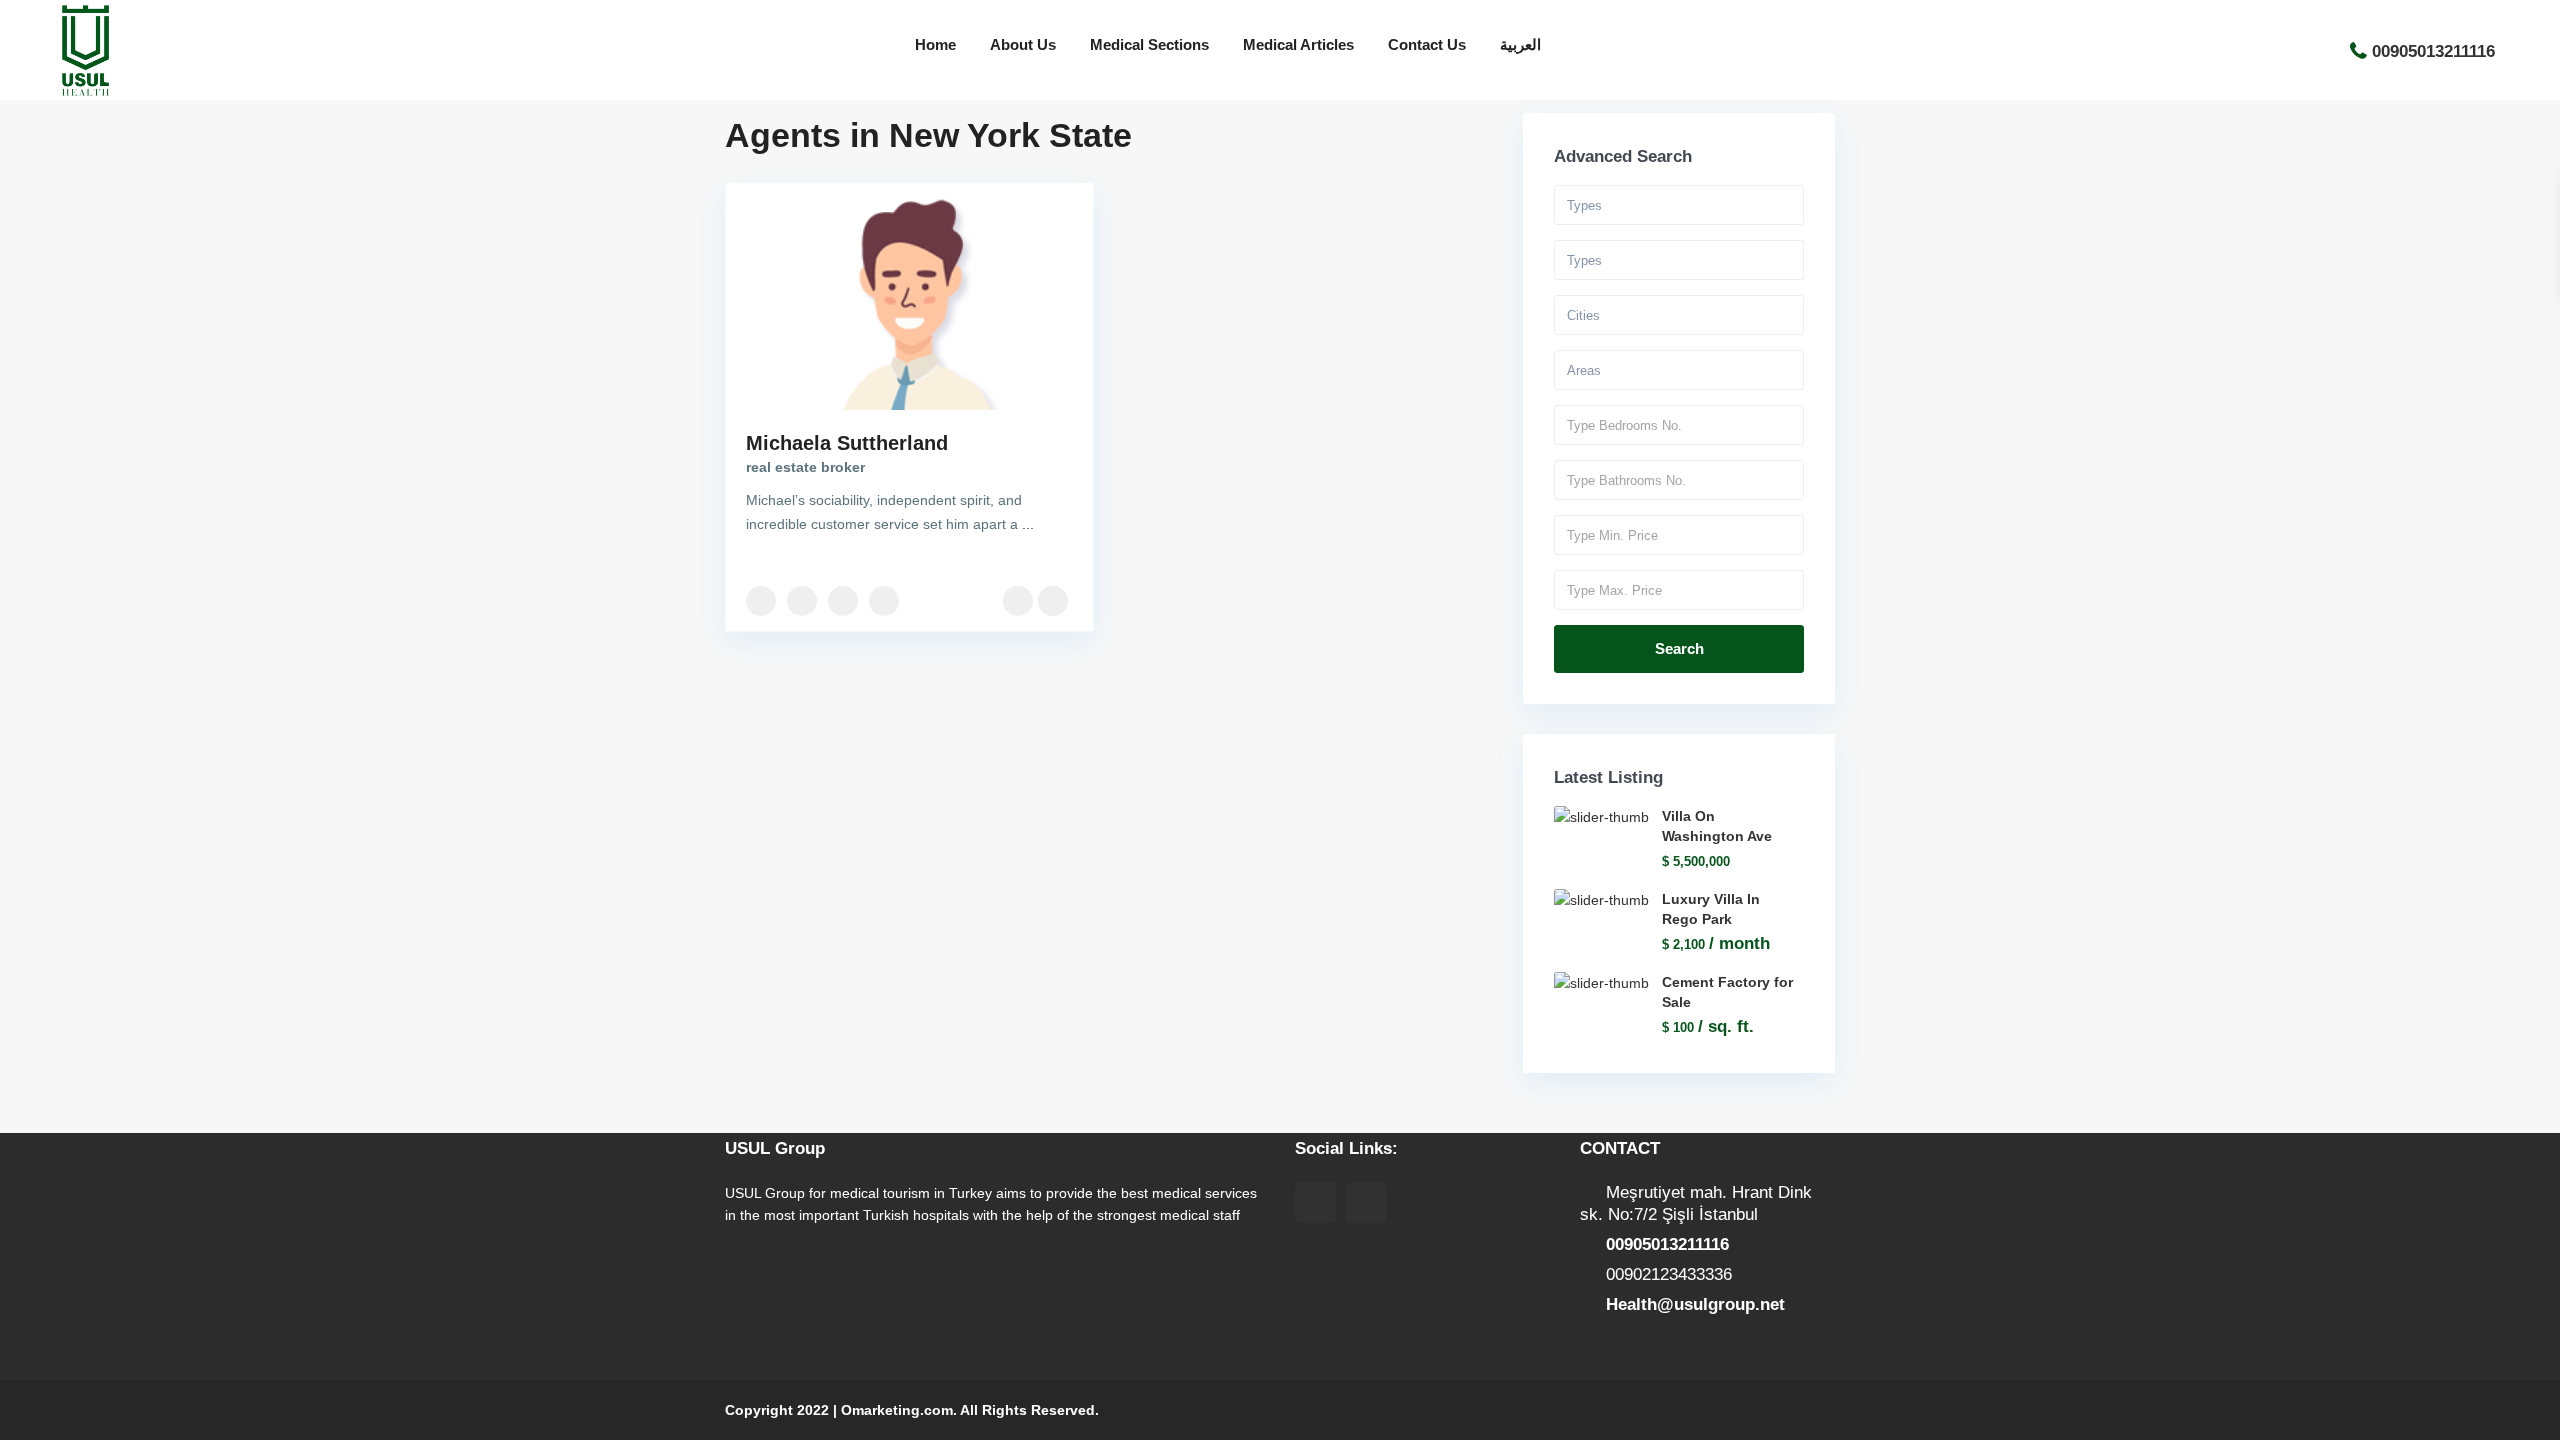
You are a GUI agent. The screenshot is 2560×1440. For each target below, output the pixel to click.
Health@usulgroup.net (1695, 1304)
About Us (1023, 44)
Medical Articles (1298, 44)
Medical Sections (1149, 44)
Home (935, 44)
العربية (1520, 44)
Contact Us (1427, 44)
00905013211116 (2433, 50)
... (1028, 524)
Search (1679, 648)
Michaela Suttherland (847, 443)
